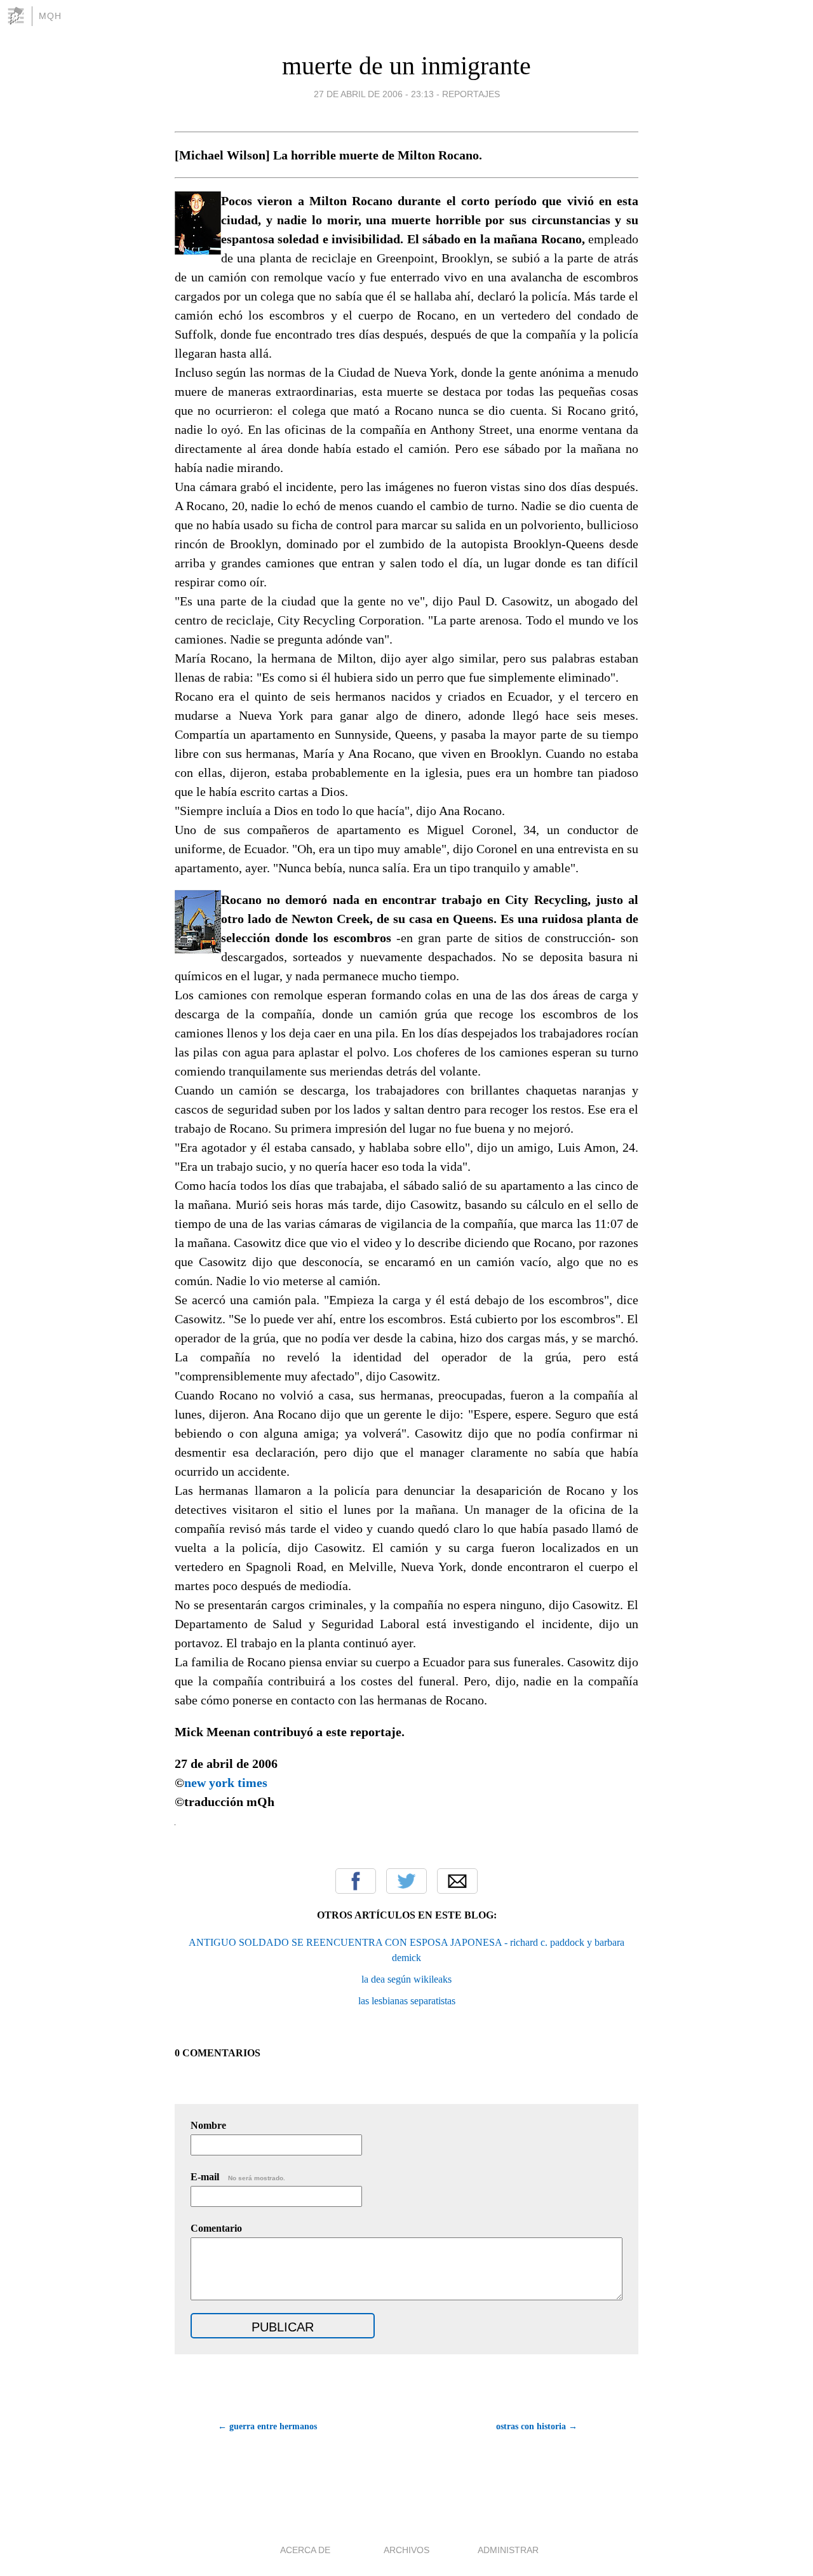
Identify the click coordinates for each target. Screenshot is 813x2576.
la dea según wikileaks (406, 1979)
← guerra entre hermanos (267, 2426)
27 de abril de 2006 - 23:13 (374, 94)
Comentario (216, 2228)
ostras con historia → (537, 2426)
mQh (50, 16)
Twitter (406, 1881)
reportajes (471, 94)
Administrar (508, 2550)
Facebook (356, 1881)
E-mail (238, 2177)
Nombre (208, 2125)
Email (457, 1881)
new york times (226, 1783)
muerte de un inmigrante (406, 66)
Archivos (406, 2550)
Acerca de (305, 2550)
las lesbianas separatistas (407, 2001)
